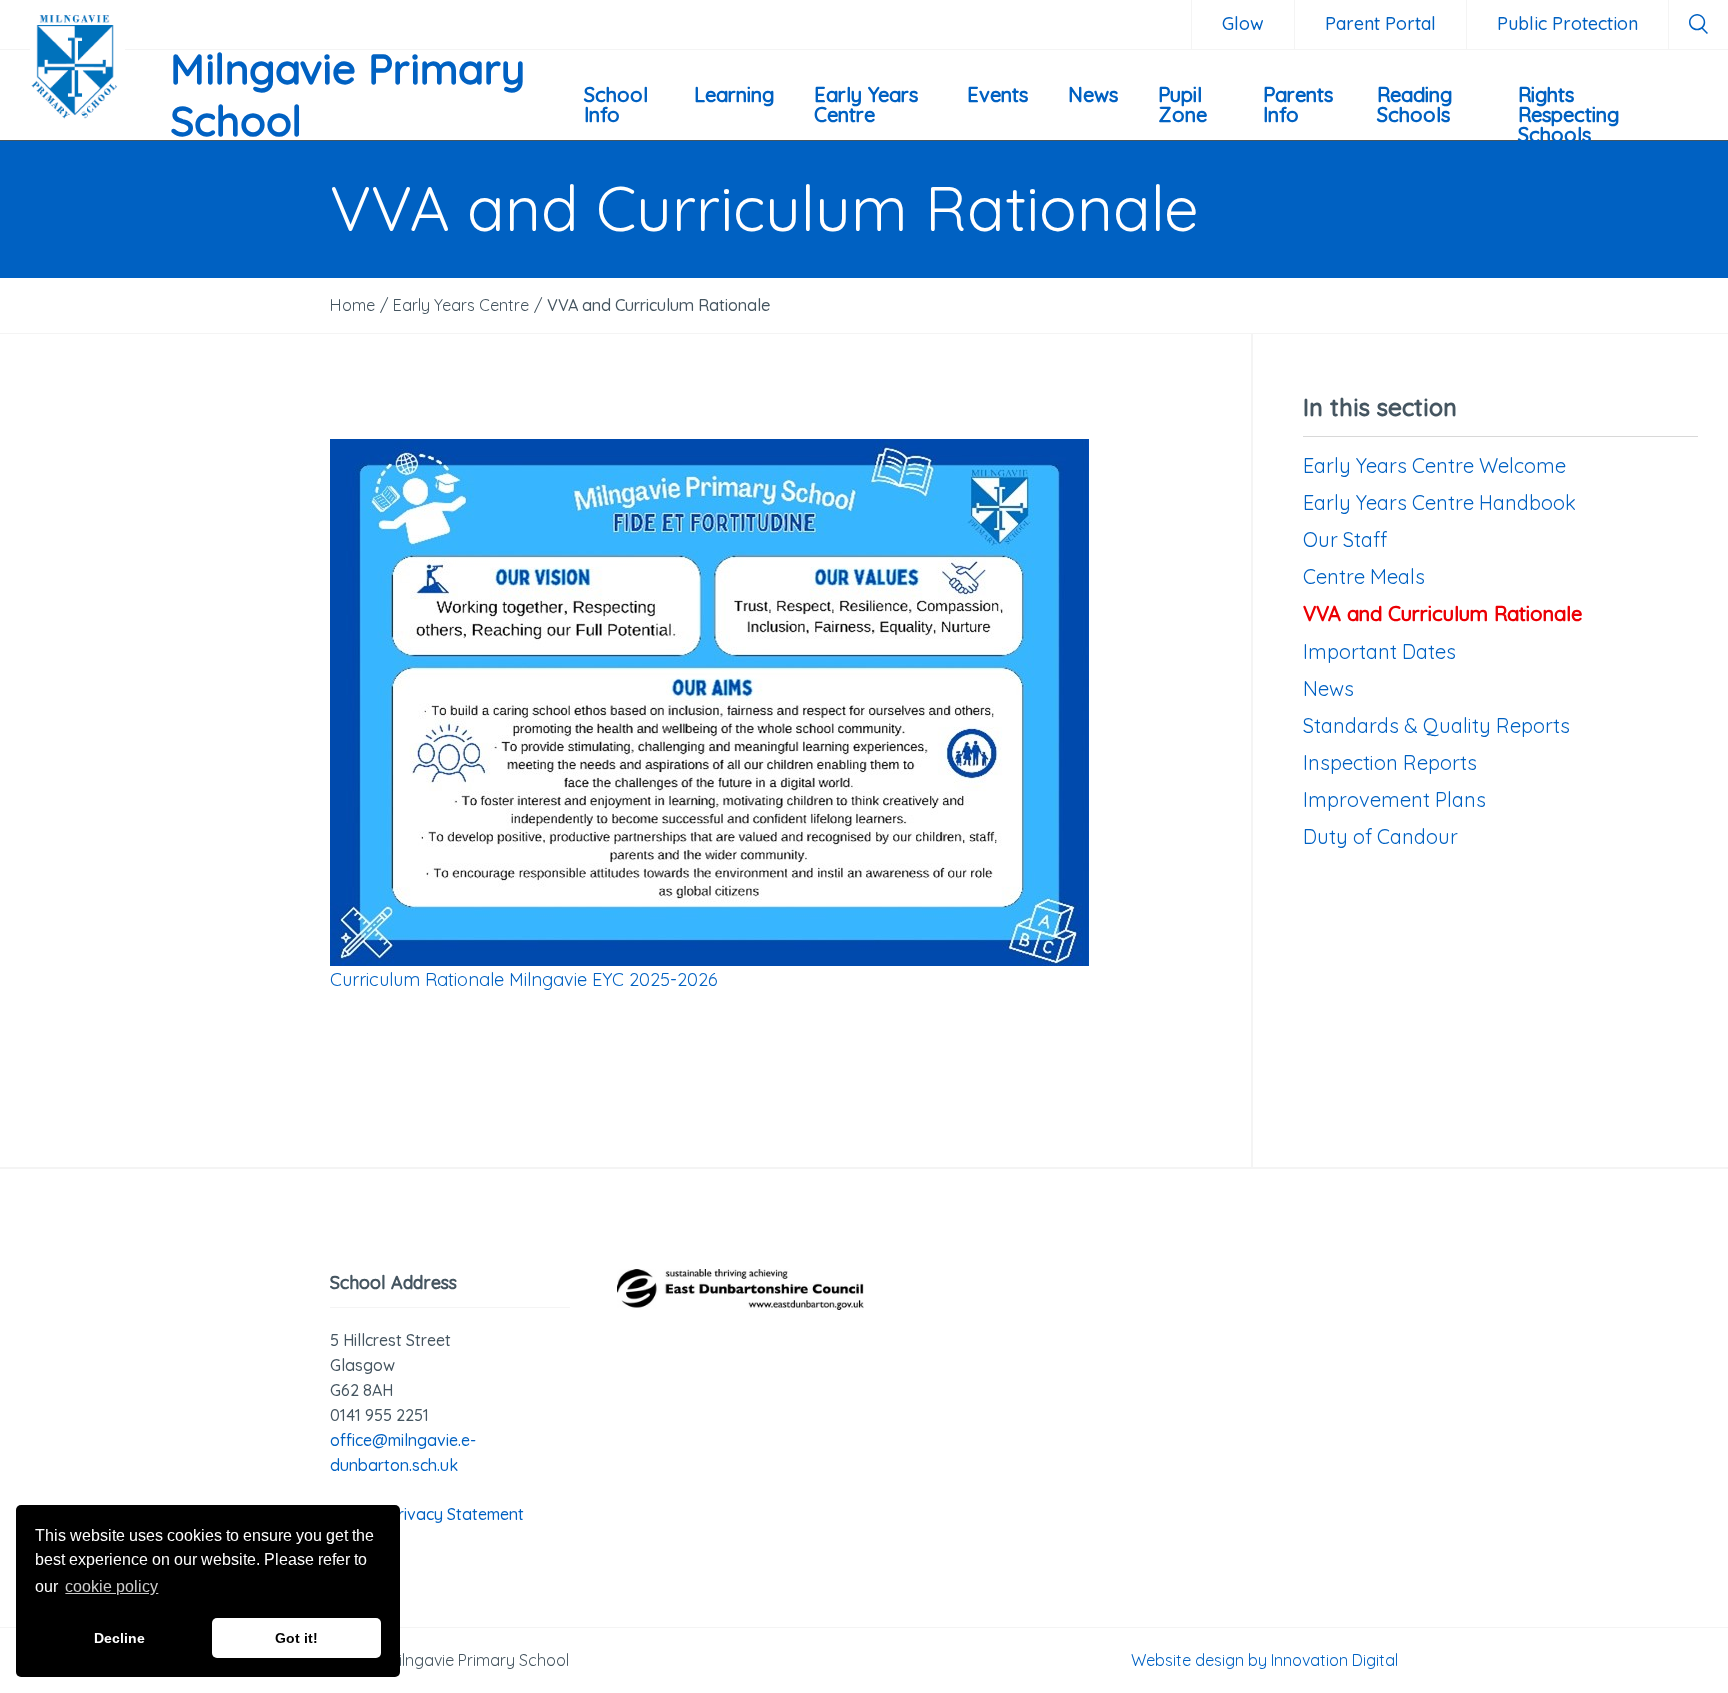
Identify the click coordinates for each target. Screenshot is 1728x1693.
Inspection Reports (1390, 762)
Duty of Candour (1380, 836)
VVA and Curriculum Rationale (1442, 613)
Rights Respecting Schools (1568, 111)
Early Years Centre (866, 104)
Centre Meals (1364, 576)
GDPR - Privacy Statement (427, 1514)
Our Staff (1345, 539)
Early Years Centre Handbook (1439, 502)
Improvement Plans (1394, 799)
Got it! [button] (296, 1638)
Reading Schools (1414, 104)
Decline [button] (119, 1638)
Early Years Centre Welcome (1434, 465)
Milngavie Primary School (347, 95)
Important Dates (1379, 651)
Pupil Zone (1182, 104)
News (1093, 94)
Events (997, 94)
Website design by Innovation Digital (1264, 1660)
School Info (616, 104)
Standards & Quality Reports (1436, 725)
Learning (734, 94)
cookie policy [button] (111, 1586)
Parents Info (1298, 104)
